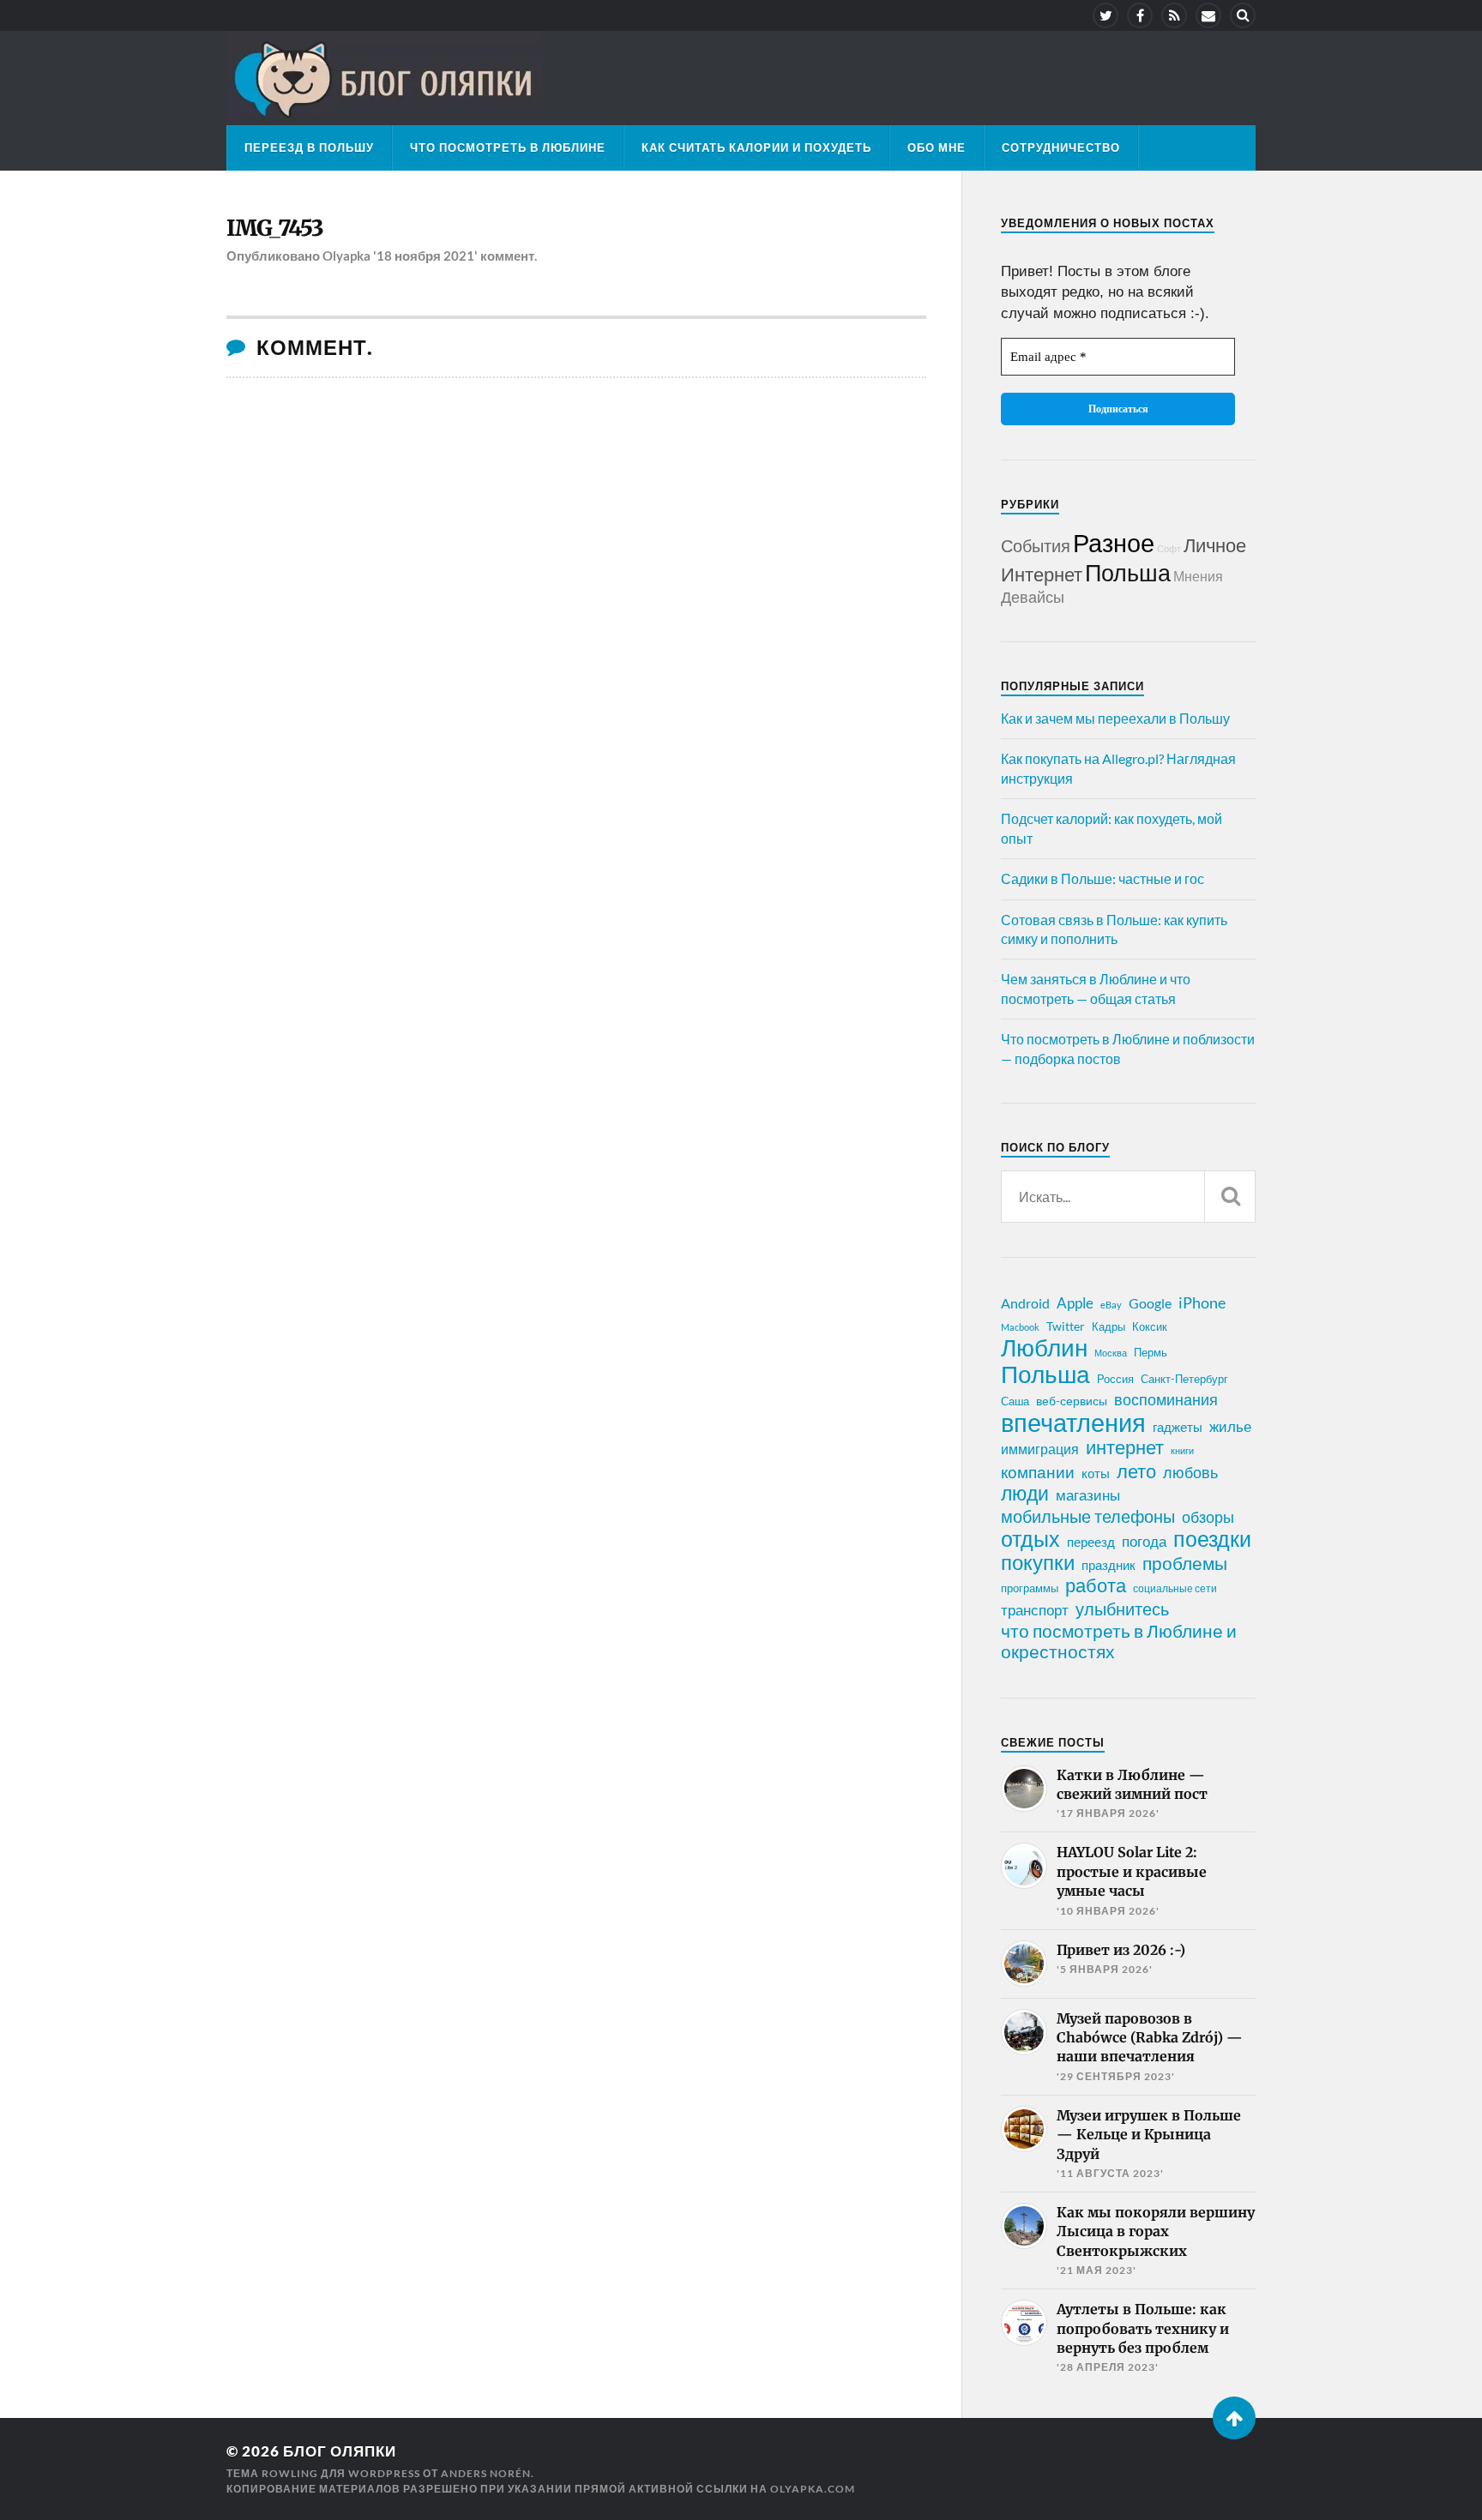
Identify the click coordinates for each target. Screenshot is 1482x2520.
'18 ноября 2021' (425, 256)
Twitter (1066, 1326)
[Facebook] (1140, 15)
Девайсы (1033, 597)
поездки (1212, 1538)
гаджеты (1178, 1427)
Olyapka (346, 256)
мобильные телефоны (1088, 1516)
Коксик (1150, 1326)
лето (1136, 1471)
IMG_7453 (275, 228)
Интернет (1042, 574)
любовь (1190, 1472)
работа (1096, 1585)
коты (1096, 1473)
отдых (1030, 1538)
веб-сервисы (1072, 1401)
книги (1182, 1450)
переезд (1091, 1542)
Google (1150, 1303)
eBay (1111, 1305)
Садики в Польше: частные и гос (1102, 878)
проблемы (1185, 1563)
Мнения (1198, 576)
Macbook (1020, 1327)
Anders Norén (486, 2473)
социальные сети (1175, 1588)
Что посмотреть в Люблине (508, 147)
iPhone (1202, 1302)
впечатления (1073, 1422)
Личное (1215, 545)
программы (1030, 1588)
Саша (1015, 1401)
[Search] (1243, 15)
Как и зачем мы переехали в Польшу (1115, 718)
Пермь (1151, 1352)
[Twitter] (1105, 15)
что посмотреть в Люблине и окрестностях (1119, 1641)
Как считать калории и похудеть (756, 147)
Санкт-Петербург (1184, 1379)
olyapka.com (813, 2489)
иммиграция (1040, 1449)
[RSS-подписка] (1174, 15)
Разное (1114, 542)
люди (1025, 1494)
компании (1038, 1472)
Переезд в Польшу (309, 147)
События (1036, 545)
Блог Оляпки (340, 2451)
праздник (1108, 1565)
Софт (1169, 548)
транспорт (1035, 1610)
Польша (1128, 572)
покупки (1038, 1562)
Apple (1075, 1303)
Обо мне (937, 147)
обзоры (1208, 1517)
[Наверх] (1234, 2418)
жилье (1230, 1426)
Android (1025, 1303)
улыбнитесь (1122, 1609)
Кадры (1108, 1326)
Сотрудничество (1061, 147)
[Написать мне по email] (1208, 15)
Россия (1115, 1379)
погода (1144, 1541)
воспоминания (1166, 1399)
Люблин (1044, 1348)
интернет (1125, 1447)
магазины (1088, 1495)
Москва (1111, 1353)
